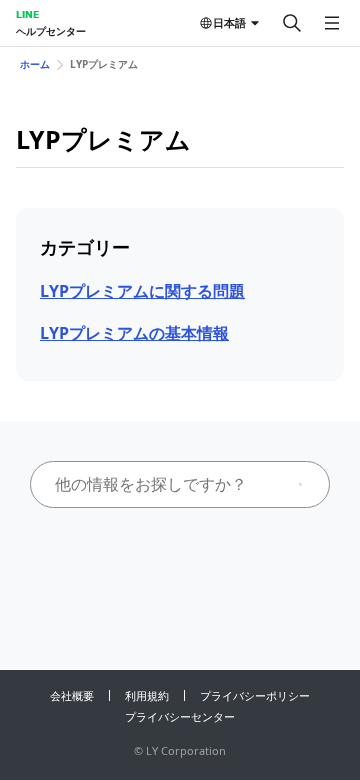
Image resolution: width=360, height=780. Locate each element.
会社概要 (72, 695)
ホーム (35, 64)
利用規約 (147, 695)
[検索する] (292, 23)
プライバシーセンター (180, 716)
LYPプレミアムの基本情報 (134, 333)
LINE (27, 14)
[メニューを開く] (332, 23)
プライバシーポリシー (255, 695)
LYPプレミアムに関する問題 (142, 291)
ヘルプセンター (51, 31)
